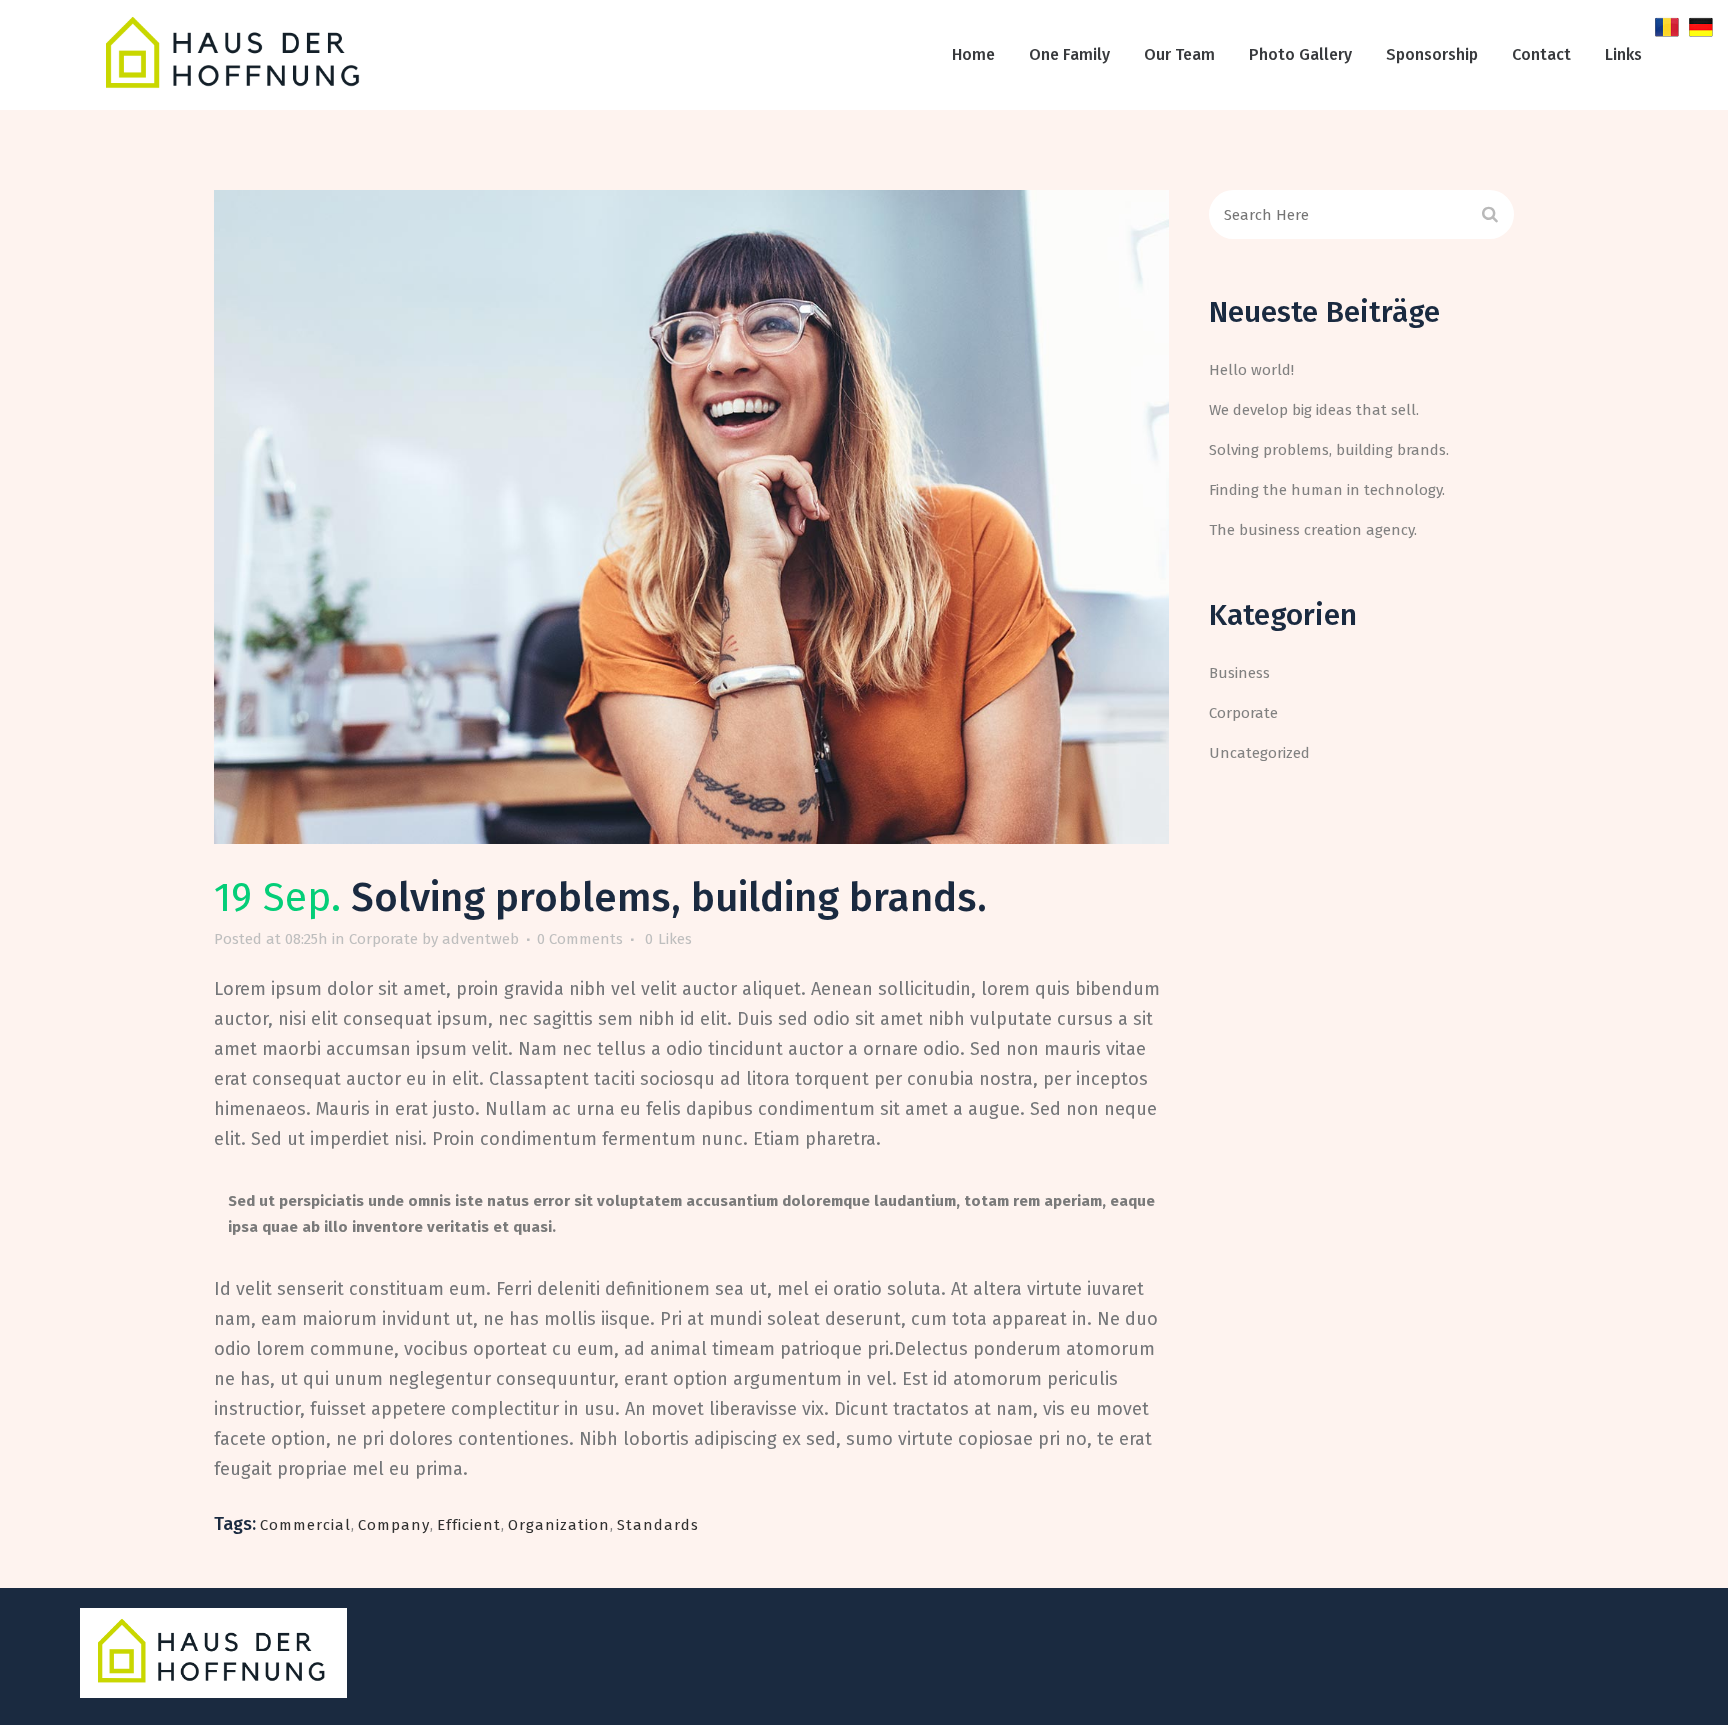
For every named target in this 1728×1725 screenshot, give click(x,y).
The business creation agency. (1313, 530)
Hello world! (1251, 370)
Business (1239, 673)
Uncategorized (1259, 753)
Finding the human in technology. (1327, 490)
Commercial (305, 1525)
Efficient (469, 1525)
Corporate (383, 939)
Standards (658, 1525)
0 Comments (580, 939)
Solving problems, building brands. (1329, 450)
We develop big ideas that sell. (1314, 410)
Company (394, 1525)
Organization (559, 1525)
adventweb (480, 939)
